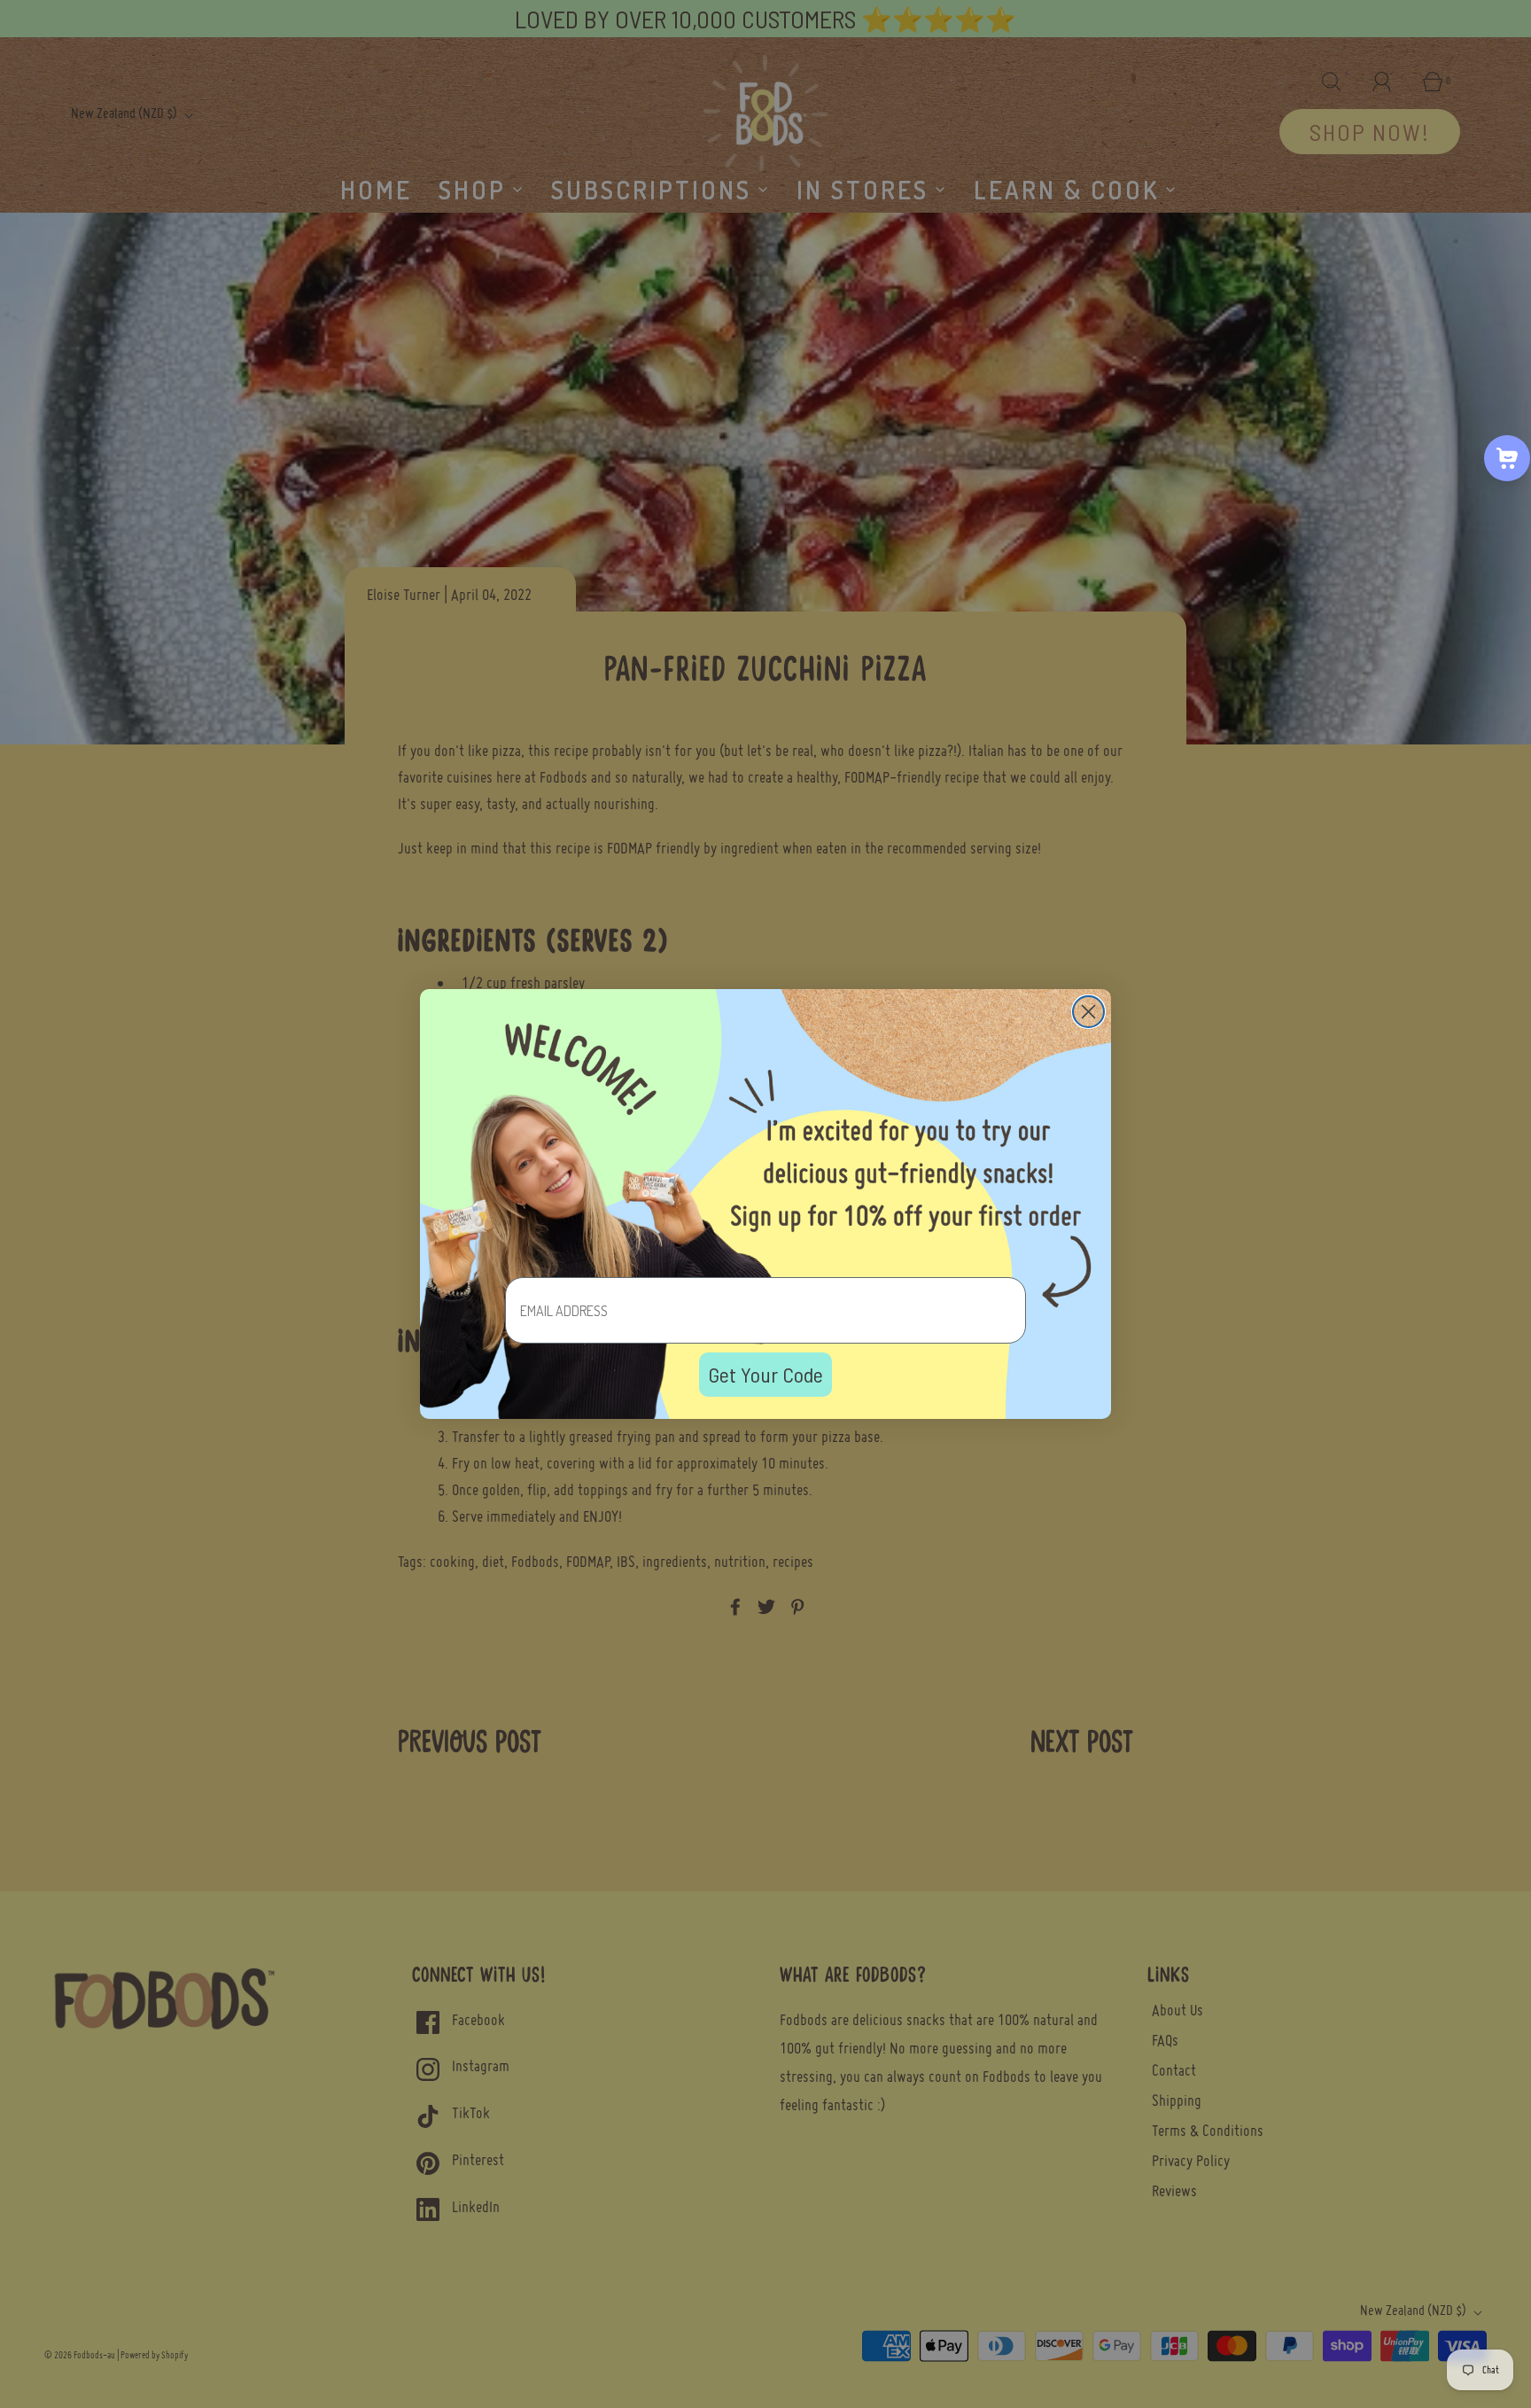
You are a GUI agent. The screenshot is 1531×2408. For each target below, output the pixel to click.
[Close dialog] (1088, 1012)
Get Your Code (765, 1374)
